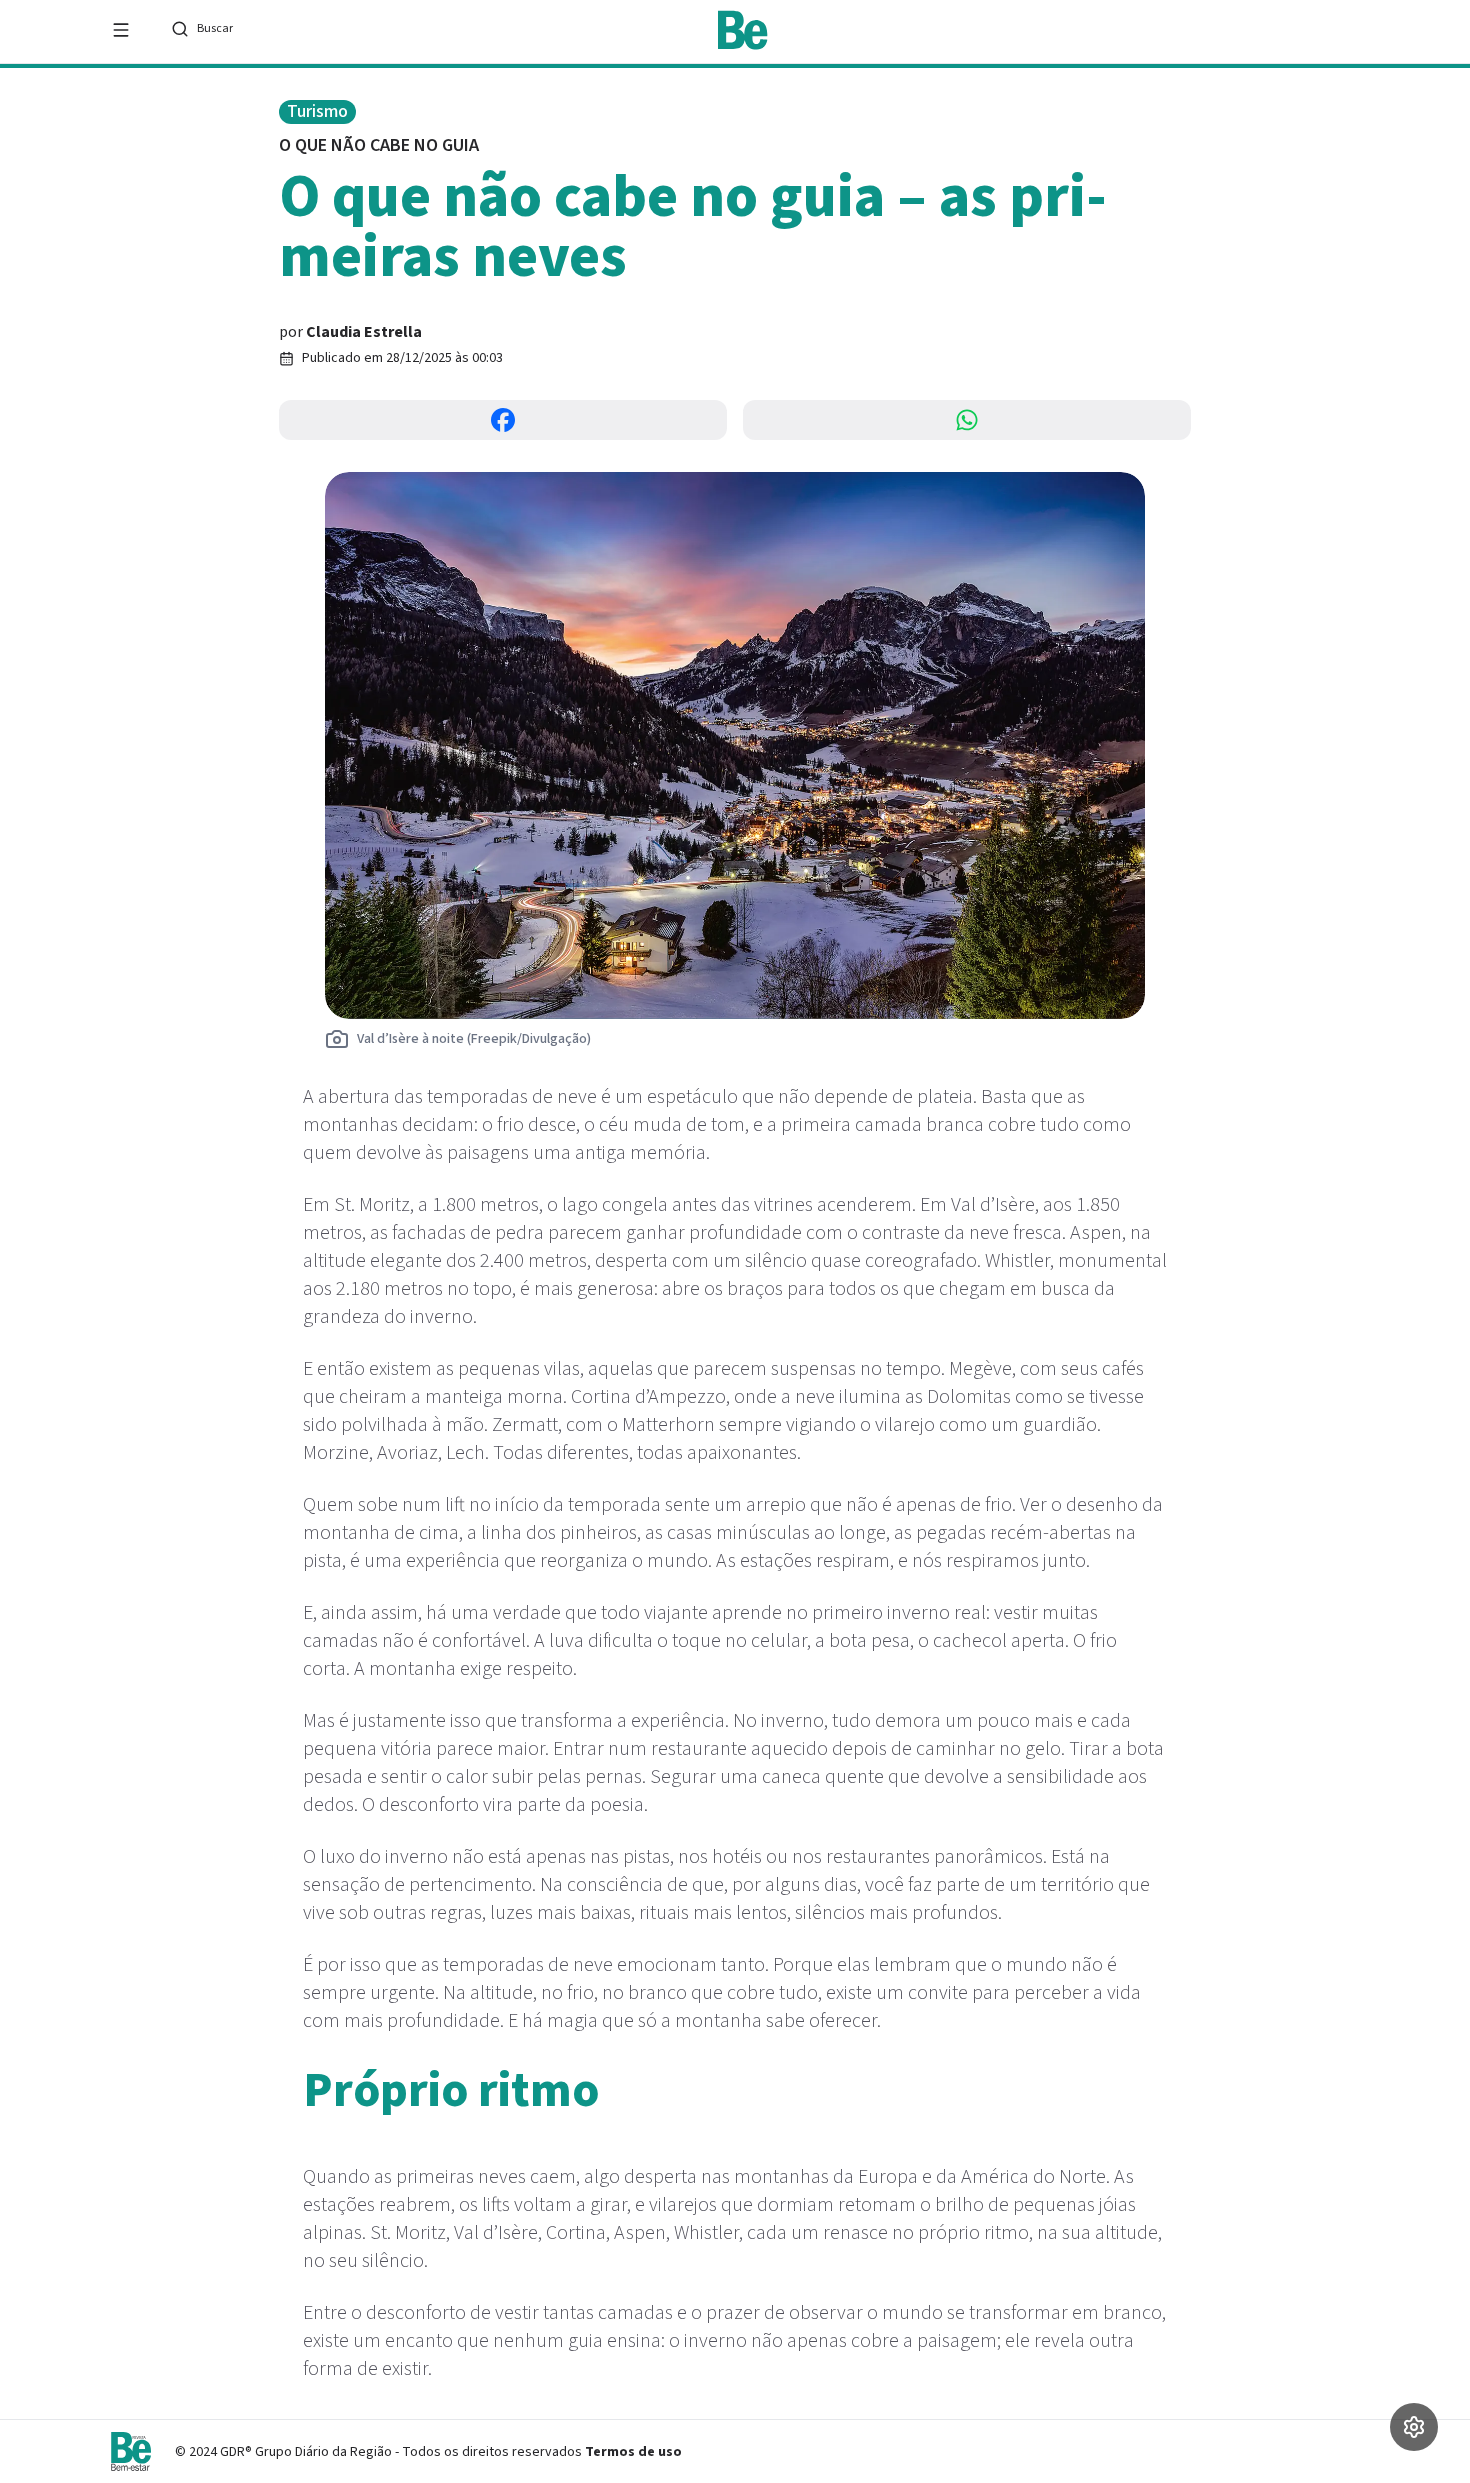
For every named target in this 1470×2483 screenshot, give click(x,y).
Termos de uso (633, 2452)
